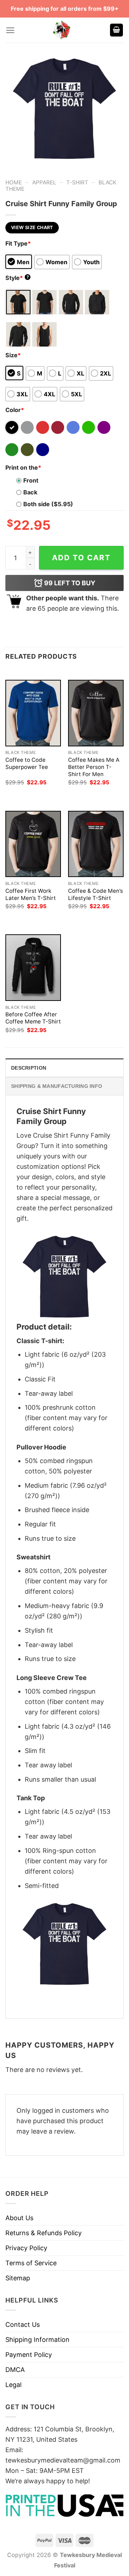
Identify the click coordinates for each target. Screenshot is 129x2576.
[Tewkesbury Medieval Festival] (62, 30)
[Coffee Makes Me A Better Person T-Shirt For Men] (96, 713)
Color (15, 410)
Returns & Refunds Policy (44, 2233)
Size (13, 355)
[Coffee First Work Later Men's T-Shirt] (33, 844)
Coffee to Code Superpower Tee (27, 763)
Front (31, 480)
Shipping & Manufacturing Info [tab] (57, 1086)
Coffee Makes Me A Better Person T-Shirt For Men (94, 767)
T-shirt (77, 182)
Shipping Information (37, 2340)
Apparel (44, 182)
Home (14, 182)
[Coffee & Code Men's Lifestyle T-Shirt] (96, 844)
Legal (13, 2385)
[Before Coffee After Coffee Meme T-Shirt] (33, 967)
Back (30, 492)
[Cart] (116, 30)
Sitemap (18, 2278)
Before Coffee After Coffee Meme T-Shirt (33, 1018)
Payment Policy (29, 2355)
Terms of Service (31, 2263)
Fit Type (18, 243)
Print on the (23, 468)
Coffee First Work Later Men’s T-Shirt (31, 894)
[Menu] (10, 30)
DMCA (15, 2370)
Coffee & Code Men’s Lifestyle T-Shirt (95, 894)
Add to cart (81, 558)
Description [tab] (29, 1068)
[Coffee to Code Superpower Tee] (33, 713)
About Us (19, 2218)
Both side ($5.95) (48, 504)
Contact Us (23, 2325)
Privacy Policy (26, 2248)
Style (17, 278)
